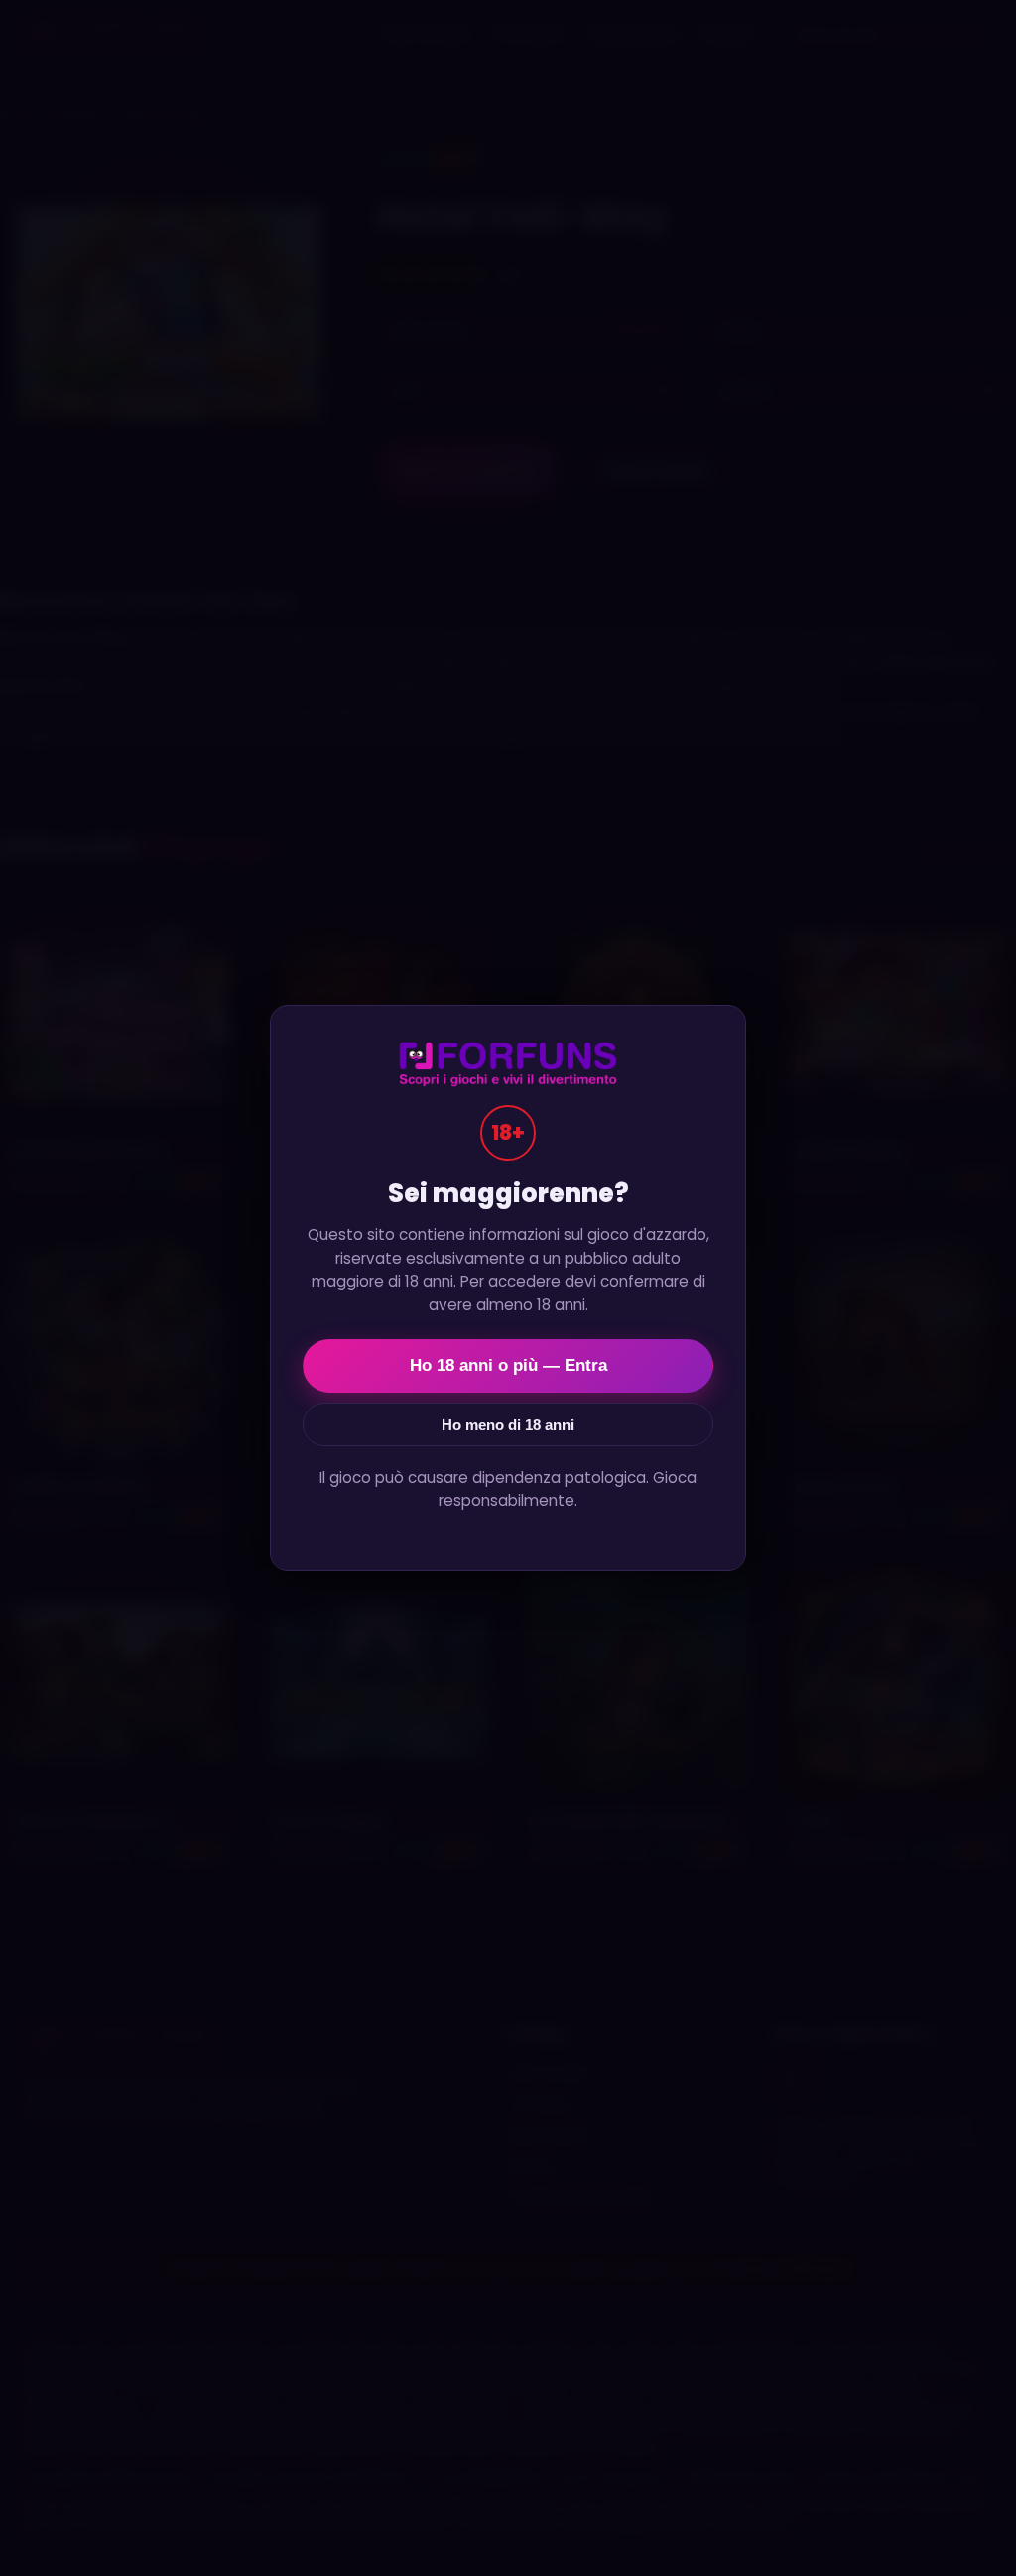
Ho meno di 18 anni (508, 1425)
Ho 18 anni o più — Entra (508, 1365)
